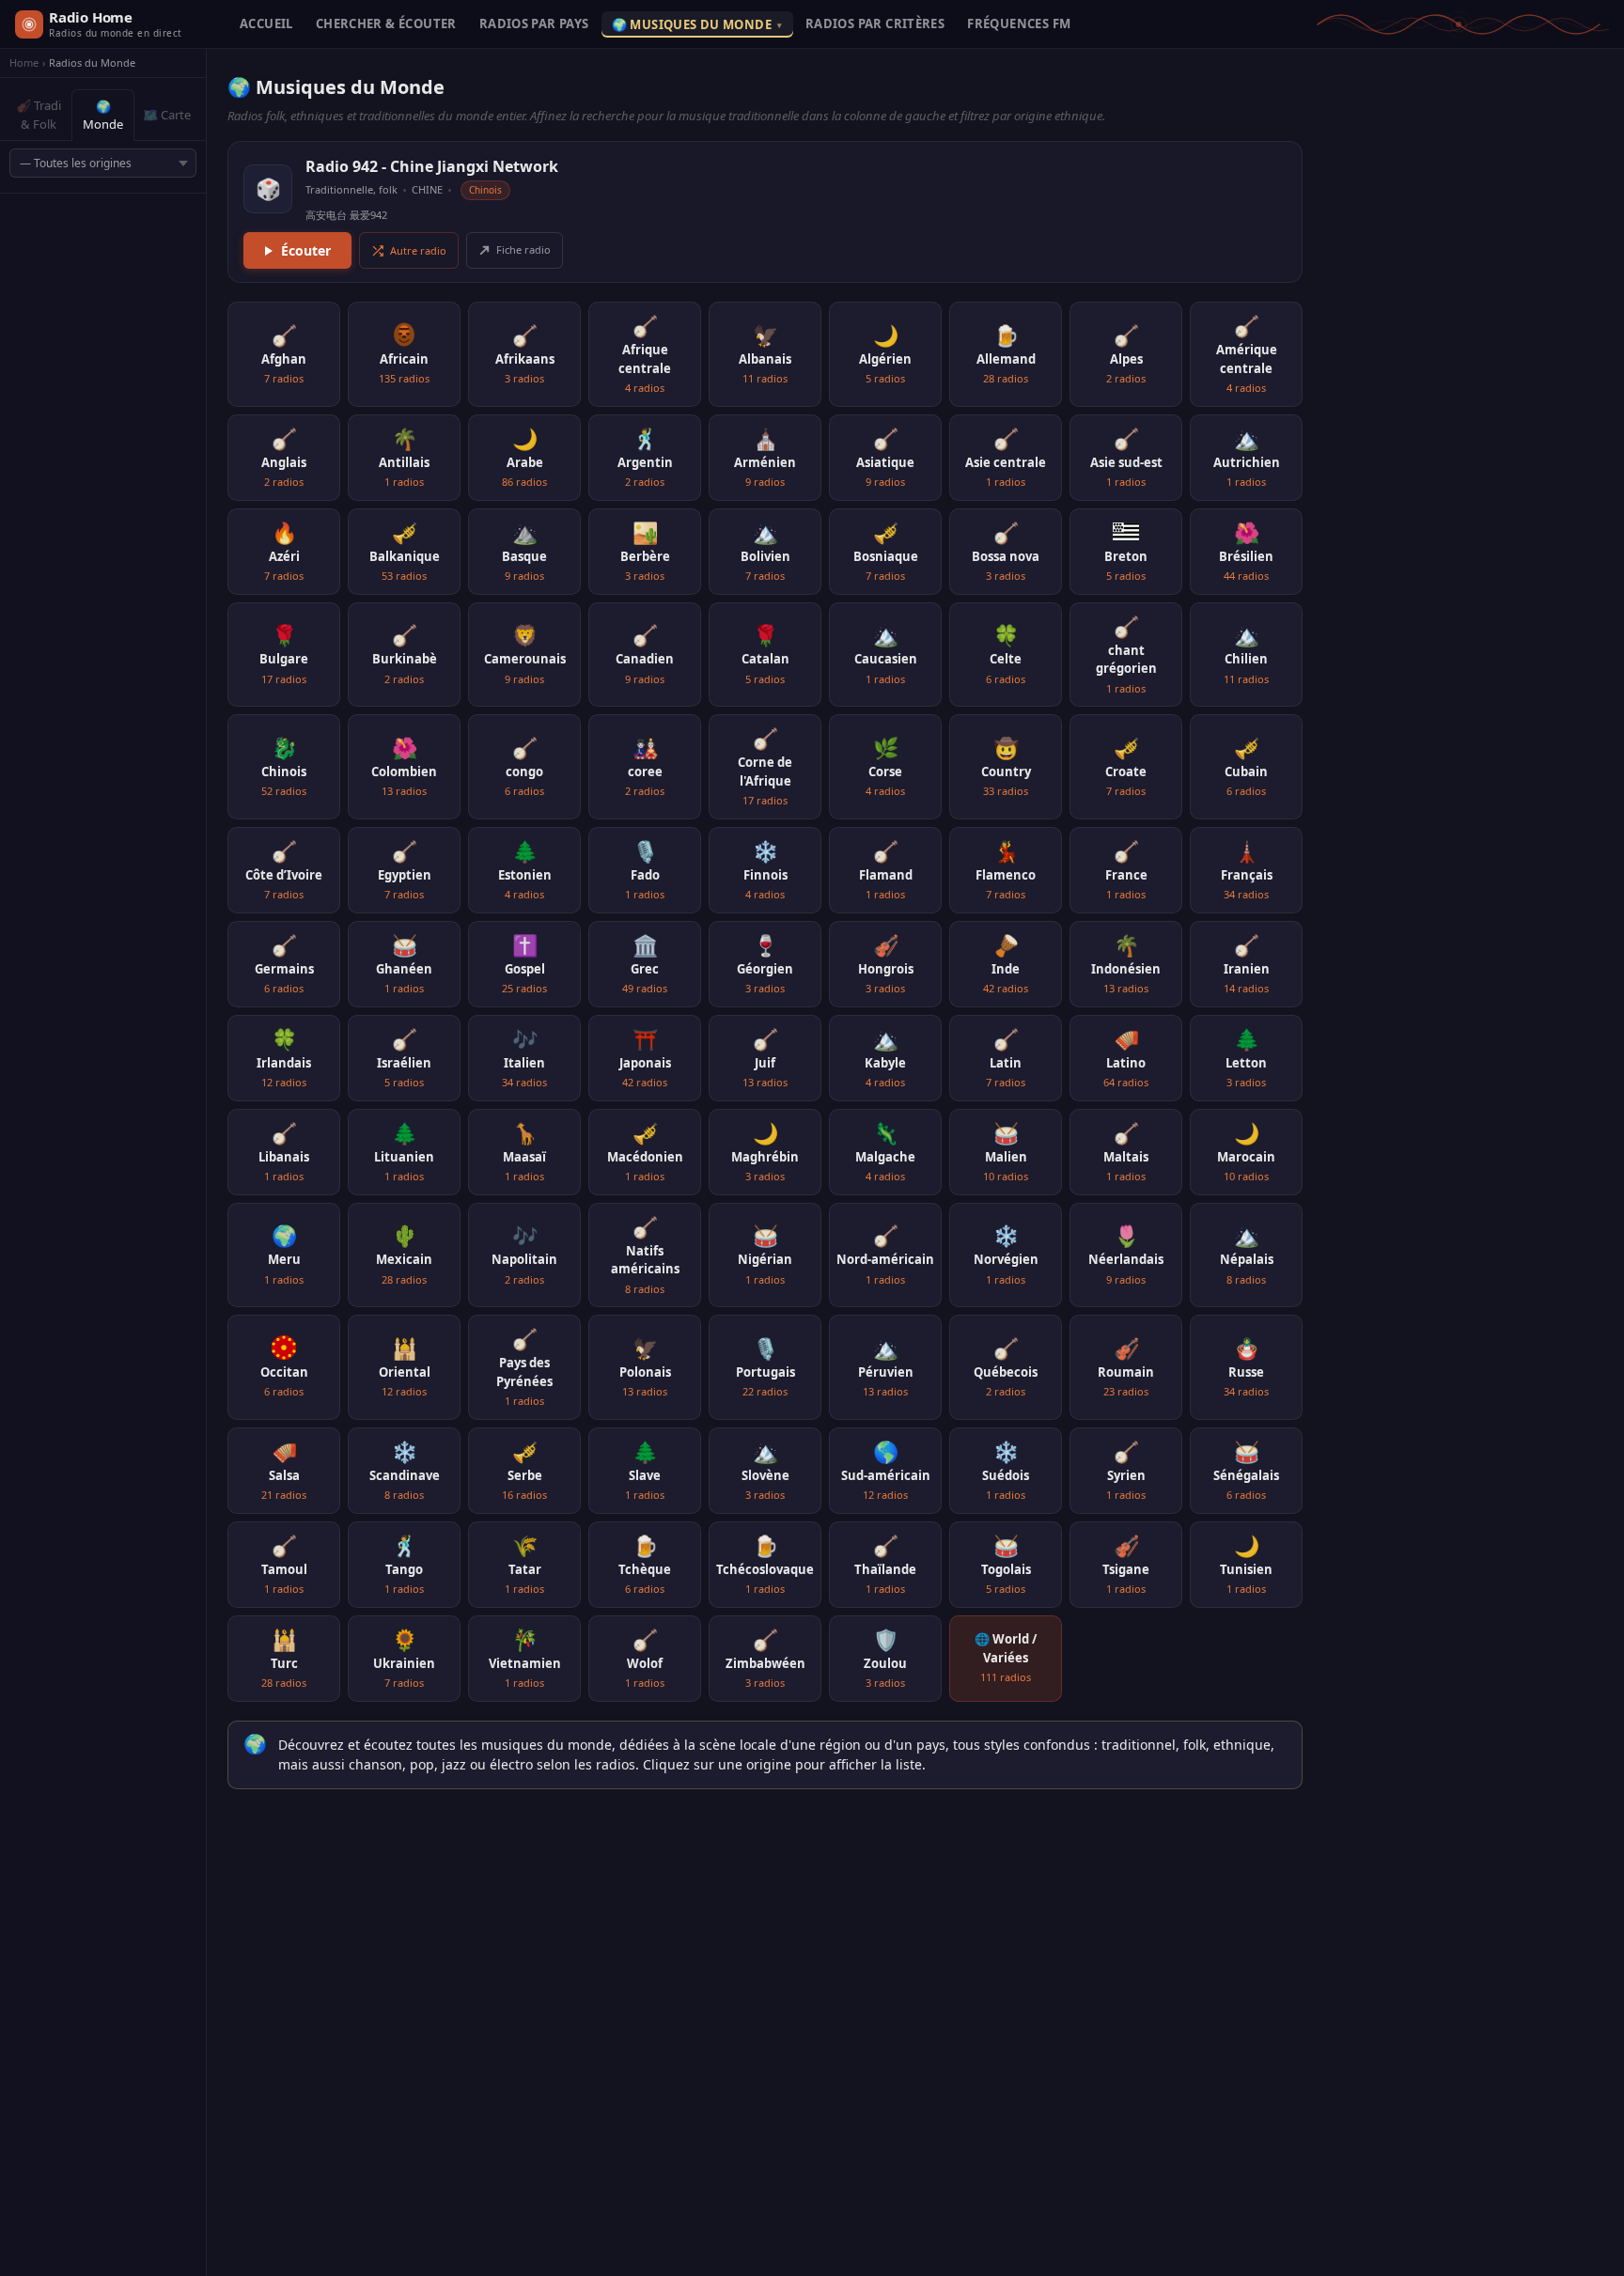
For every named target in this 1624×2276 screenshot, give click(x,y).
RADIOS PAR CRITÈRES (875, 23)
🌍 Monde (103, 116)
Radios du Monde (92, 63)
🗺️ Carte (167, 115)
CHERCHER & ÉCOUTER (386, 23)
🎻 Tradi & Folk (39, 115)
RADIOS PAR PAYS (534, 23)
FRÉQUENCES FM (1019, 23)
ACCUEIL (266, 23)
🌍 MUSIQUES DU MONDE (697, 24)
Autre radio (418, 250)
